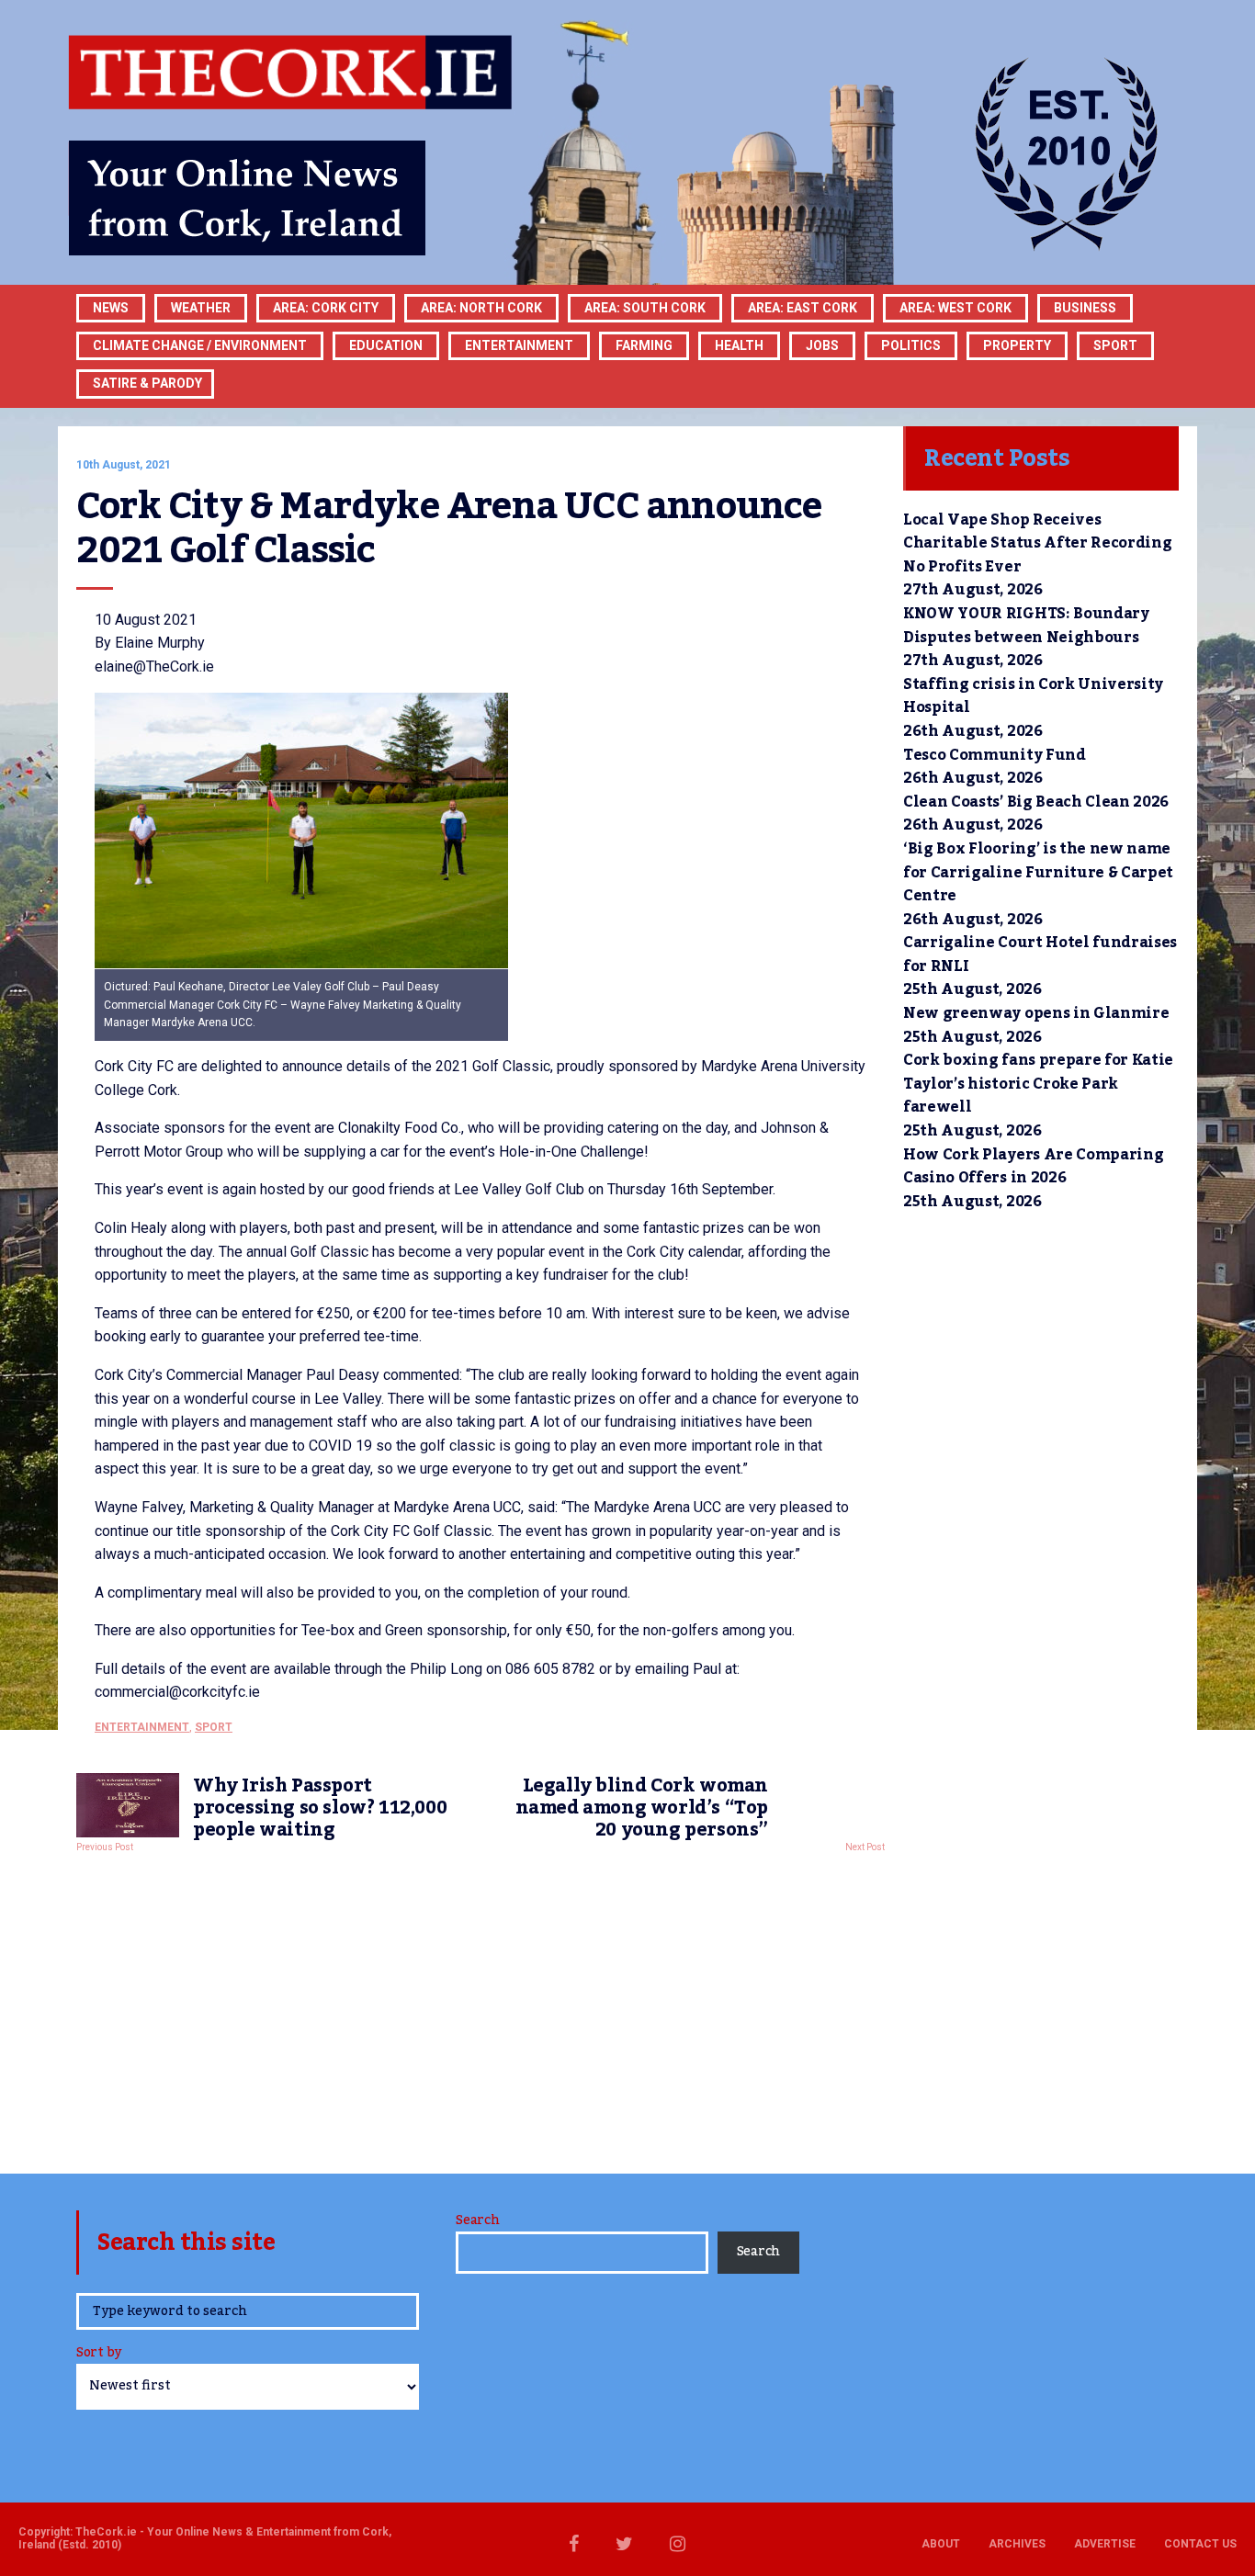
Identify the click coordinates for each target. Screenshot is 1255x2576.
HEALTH (739, 345)
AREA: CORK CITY (326, 308)
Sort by (99, 2354)
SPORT (1115, 345)
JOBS (822, 345)
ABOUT (941, 2544)
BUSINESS (1085, 308)
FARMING (644, 345)
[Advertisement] (481, 2008)
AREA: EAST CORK (803, 308)
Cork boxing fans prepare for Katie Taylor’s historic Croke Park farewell (1038, 1084)
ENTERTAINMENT (519, 345)
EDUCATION (386, 345)
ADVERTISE (1105, 2544)
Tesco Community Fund (995, 755)
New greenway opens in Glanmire (1036, 1013)
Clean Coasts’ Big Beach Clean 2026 (1036, 802)
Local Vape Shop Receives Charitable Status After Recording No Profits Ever (1037, 543)
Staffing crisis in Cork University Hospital (1033, 696)
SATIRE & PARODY (147, 383)
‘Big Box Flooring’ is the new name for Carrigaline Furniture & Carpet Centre (1038, 872)
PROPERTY (1017, 345)
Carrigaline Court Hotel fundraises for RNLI (1040, 955)
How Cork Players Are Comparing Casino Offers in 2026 (1033, 1167)
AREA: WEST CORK (955, 308)
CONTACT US (1200, 2544)
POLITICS (911, 345)
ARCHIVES (1017, 2544)
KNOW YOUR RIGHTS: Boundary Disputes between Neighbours (1026, 626)
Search (477, 2220)
